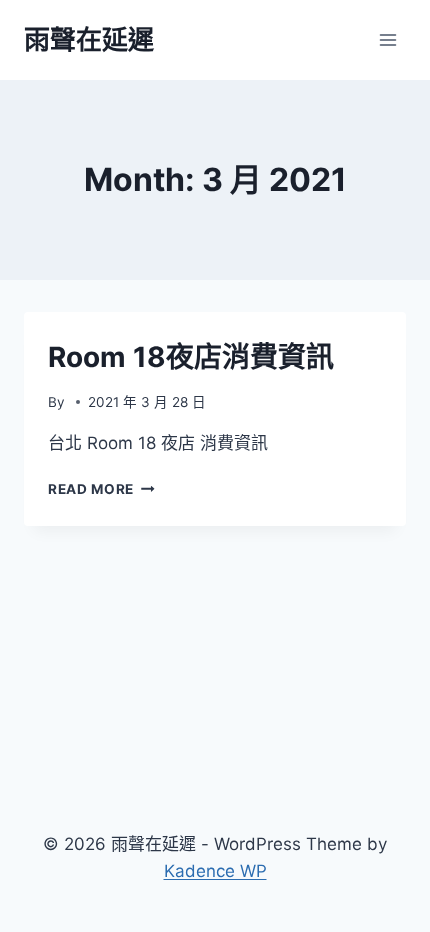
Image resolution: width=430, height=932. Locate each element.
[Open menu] (387, 39)
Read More (101, 489)
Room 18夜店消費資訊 (191, 357)
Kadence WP (215, 871)
